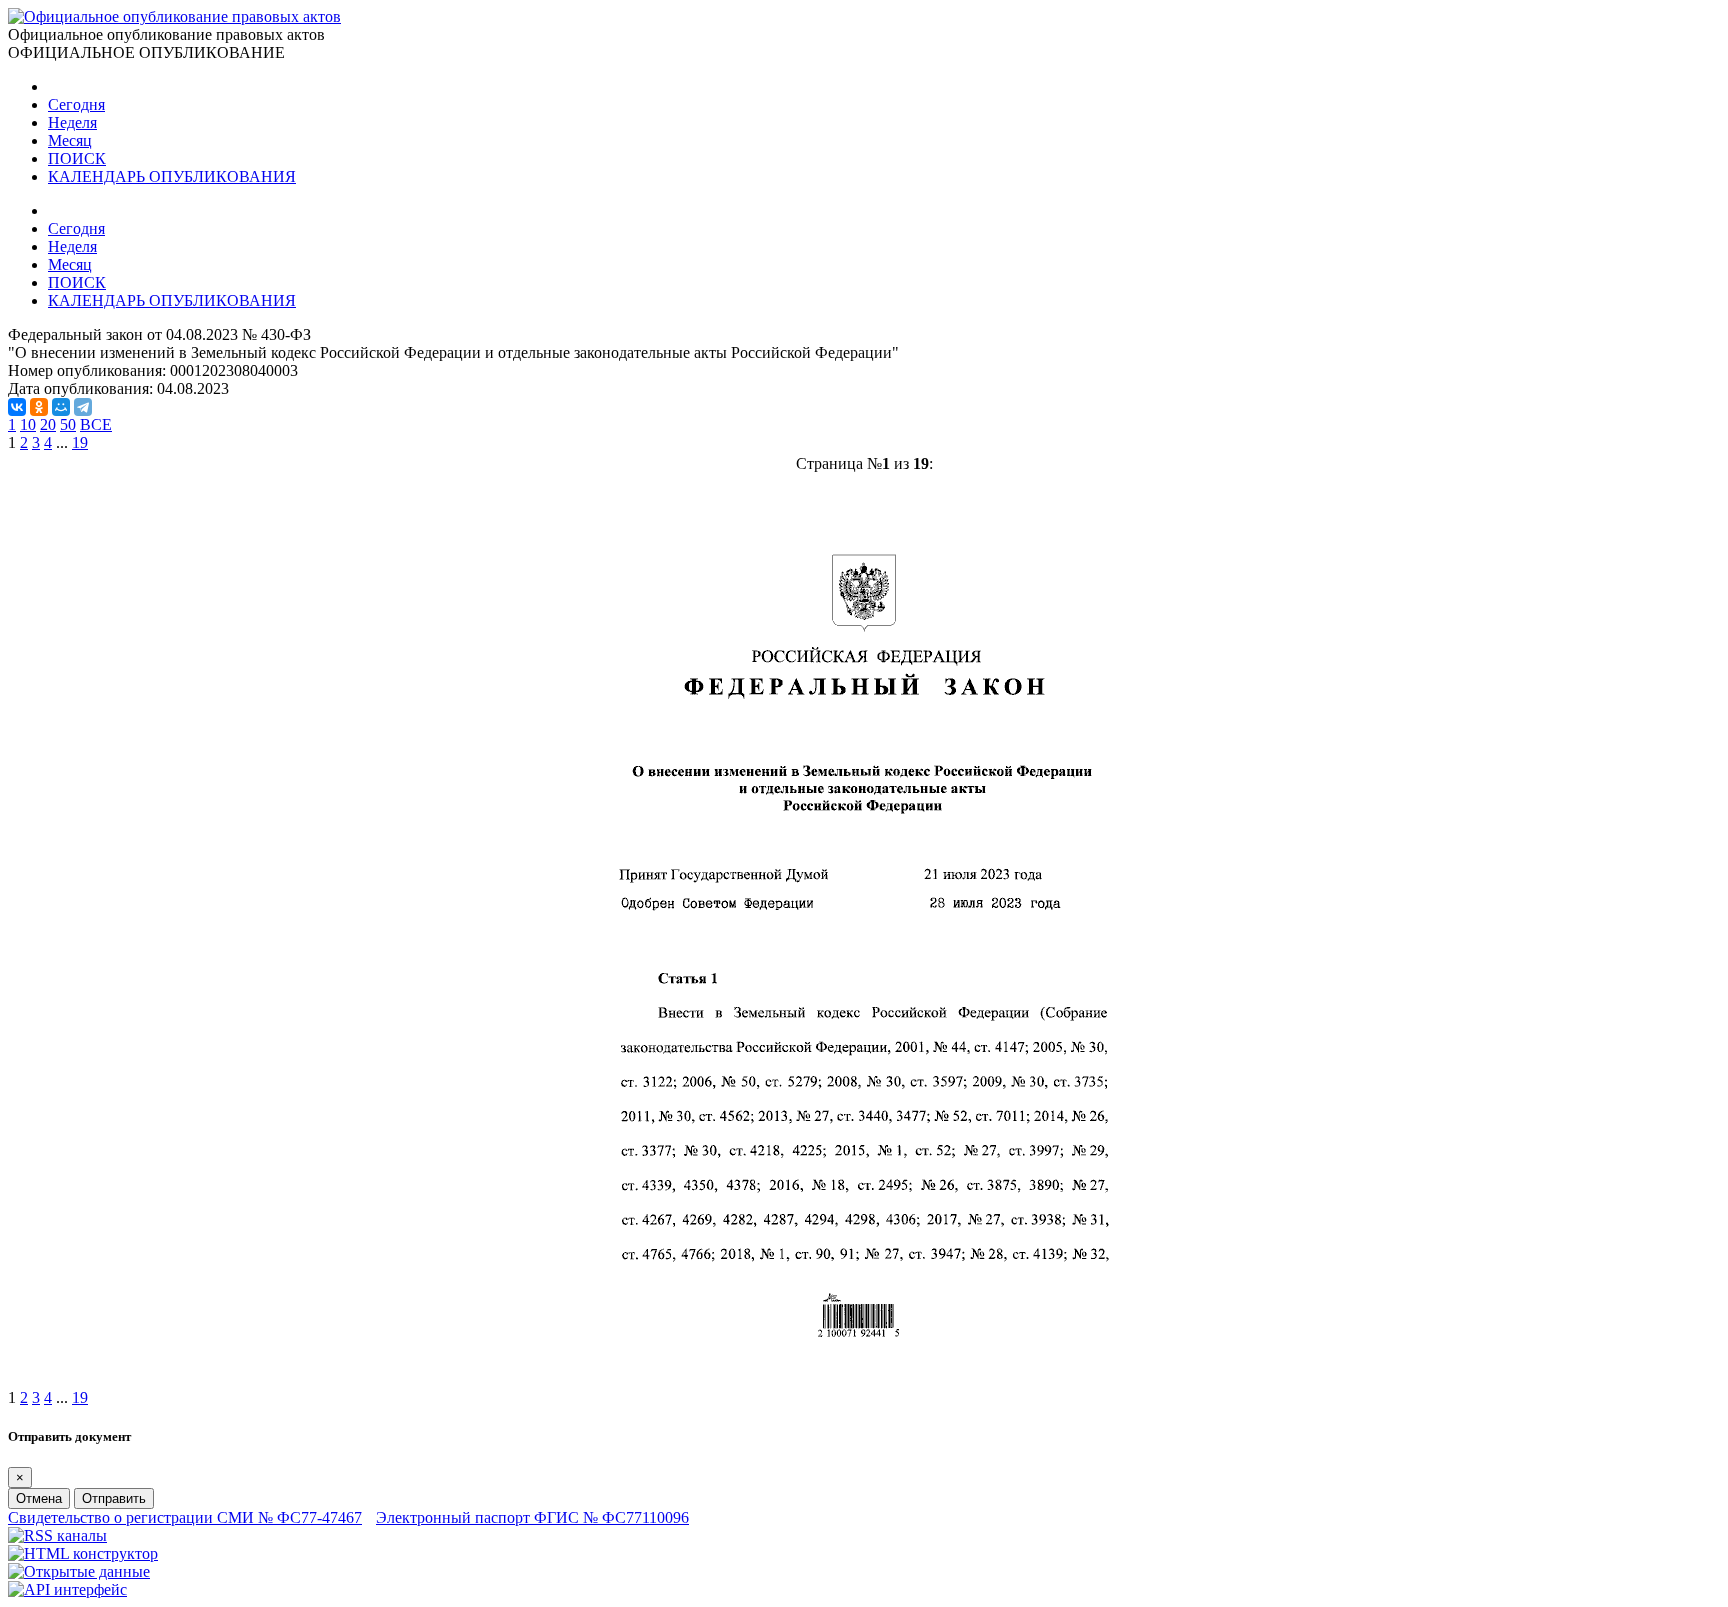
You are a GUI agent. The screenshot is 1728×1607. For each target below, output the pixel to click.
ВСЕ (96, 424)
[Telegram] (83, 407)
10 (28, 424)
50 (68, 424)
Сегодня (76, 104)
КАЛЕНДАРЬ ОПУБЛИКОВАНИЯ (172, 176)
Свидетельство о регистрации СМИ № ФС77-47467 (185, 1517)
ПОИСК (77, 158)
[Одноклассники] (39, 407)
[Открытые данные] (79, 1571)
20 (48, 424)
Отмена (39, 1498)
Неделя (72, 122)
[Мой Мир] (61, 407)
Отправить (114, 1498)
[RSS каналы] (57, 1535)
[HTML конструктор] (83, 1553)
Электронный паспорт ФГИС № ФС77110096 (532, 1517)
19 (80, 442)
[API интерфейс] (67, 1589)
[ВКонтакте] (17, 407)
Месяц (70, 140)
